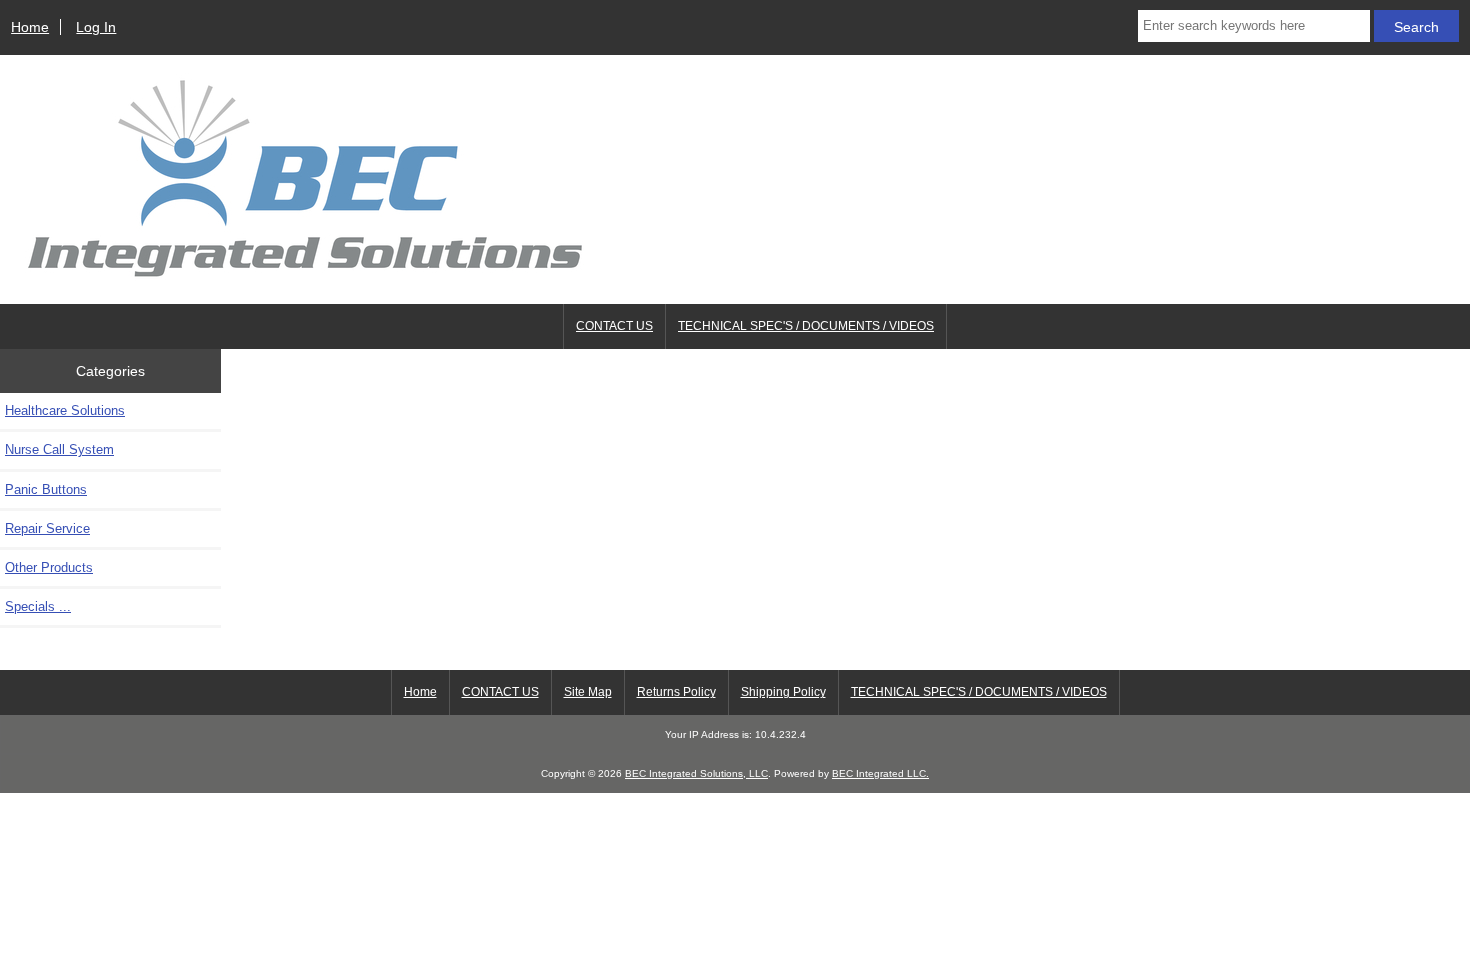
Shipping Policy (783, 692)
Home (30, 27)
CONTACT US (614, 326)
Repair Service (47, 528)
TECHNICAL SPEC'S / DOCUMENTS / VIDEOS (806, 326)
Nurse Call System (59, 449)
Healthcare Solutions (65, 410)
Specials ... (38, 606)
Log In (96, 27)
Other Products (49, 567)
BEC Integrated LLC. (880, 773)
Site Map (588, 692)
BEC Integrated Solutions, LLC (696, 773)
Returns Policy (676, 692)
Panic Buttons (46, 489)
